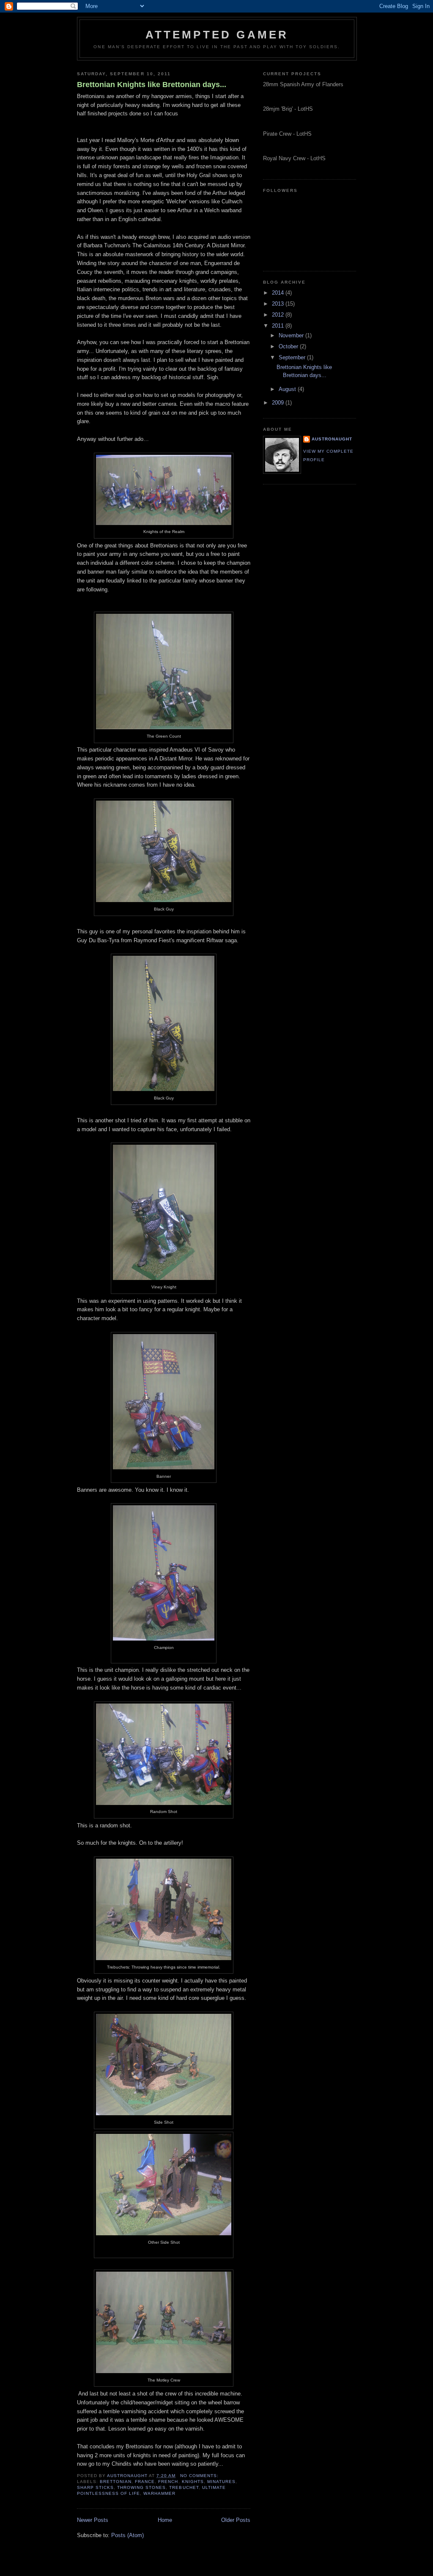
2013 (279, 304)
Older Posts (236, 2520)
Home (165, 2520)
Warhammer (159, 2493)
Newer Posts (93, 2520)
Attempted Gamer (217, 35)
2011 (279, 326)
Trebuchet (184, 2487)
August (288, 389)
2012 (279, 315)
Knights (193, 2482)
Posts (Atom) (127, 2535)
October (289, 346)
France (145, 2482)
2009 (279, 403)
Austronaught (332, 439)
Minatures (221, 2482)
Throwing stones (141, 2487)
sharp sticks (95, 2487)
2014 (279, 293)
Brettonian (116, 2482)
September (293, 357)
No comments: (200, 2476)
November (292, 335)
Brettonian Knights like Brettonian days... (152, 85)
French (168, 2482)
